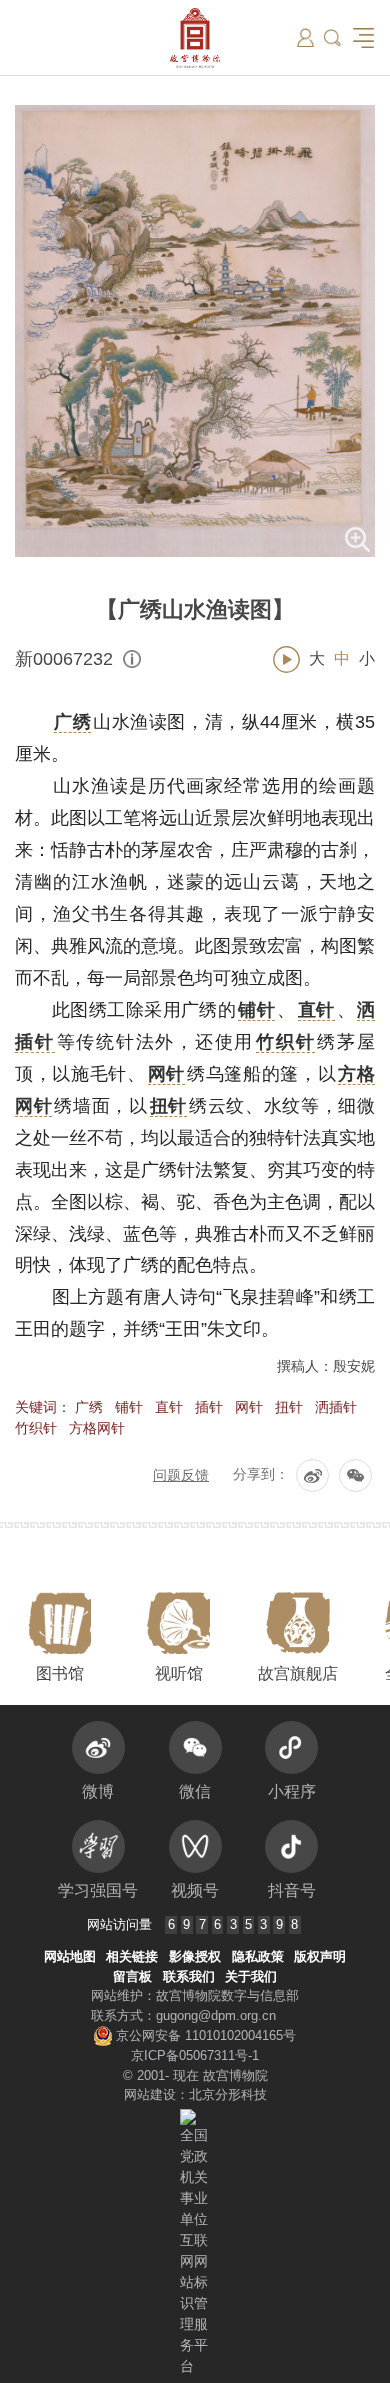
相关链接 (132, 1956)
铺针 (129, 1407)
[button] (332, 37)
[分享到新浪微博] (312, 1475)
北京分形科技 (228, 2094)
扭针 (289, 1407)
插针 (209, 1407)
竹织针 (36, 1428)
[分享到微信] (355, 1475)
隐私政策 (258, 1956)
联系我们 (189, 1976)
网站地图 (70, 1956)
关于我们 (251, 1976)
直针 (169, 1407)
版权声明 (320, 1956)
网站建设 (150, 2094)
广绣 (89, 1407)
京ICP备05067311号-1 (195, 2055)
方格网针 (97, 1428)
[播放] (286, 659)
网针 (249, 1407)
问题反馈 (181, 1475)
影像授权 (195, 1956)
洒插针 (336, 1407)
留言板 (132, 1976)
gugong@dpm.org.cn (216, 2015)
